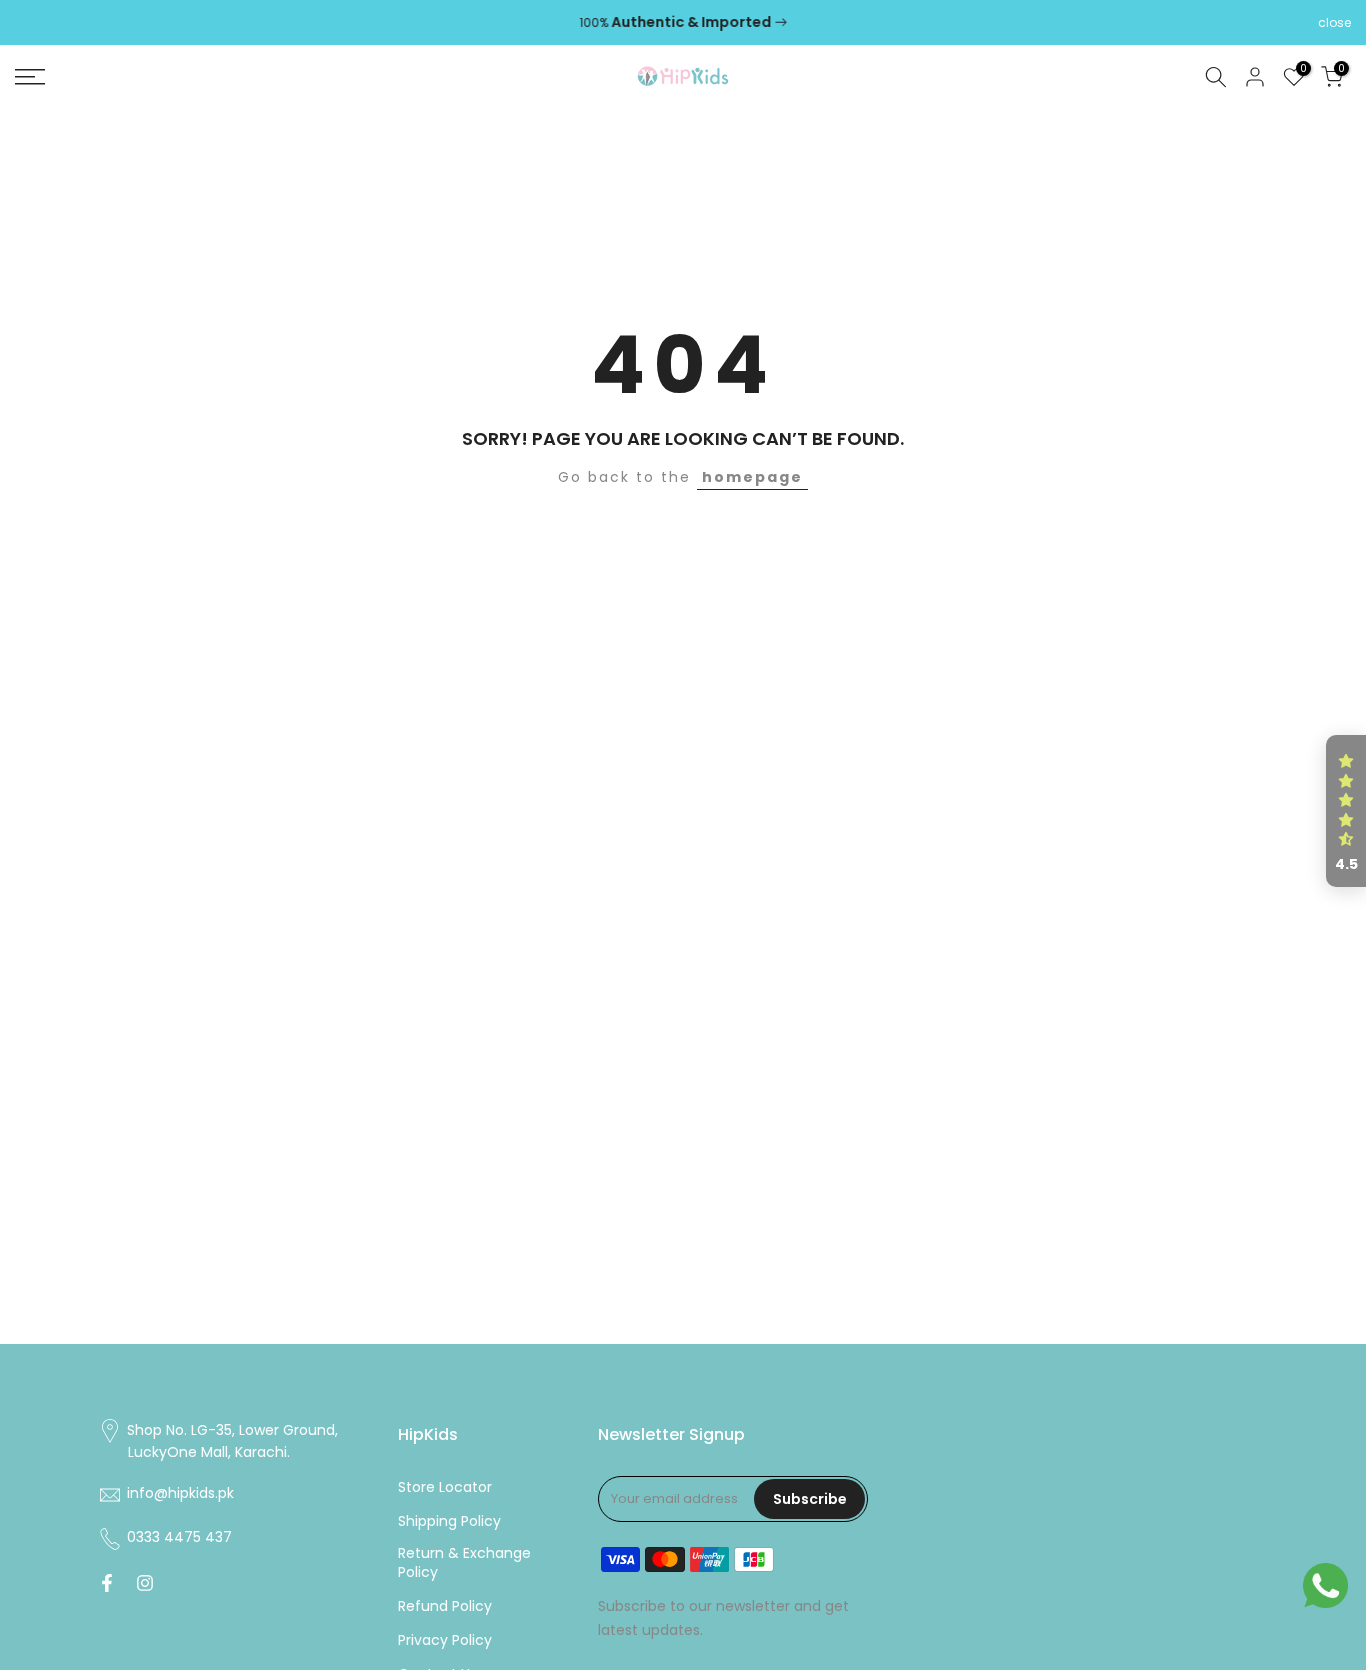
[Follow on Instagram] (145, 1583)
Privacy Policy (445, 1640)
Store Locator (445, 1487)
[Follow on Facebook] (107, 1583)
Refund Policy (445, 1606)
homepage (752, 477)
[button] (1346, 811)
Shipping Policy (449, 1521)
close (31, 23)
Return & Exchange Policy (464, 1563)
